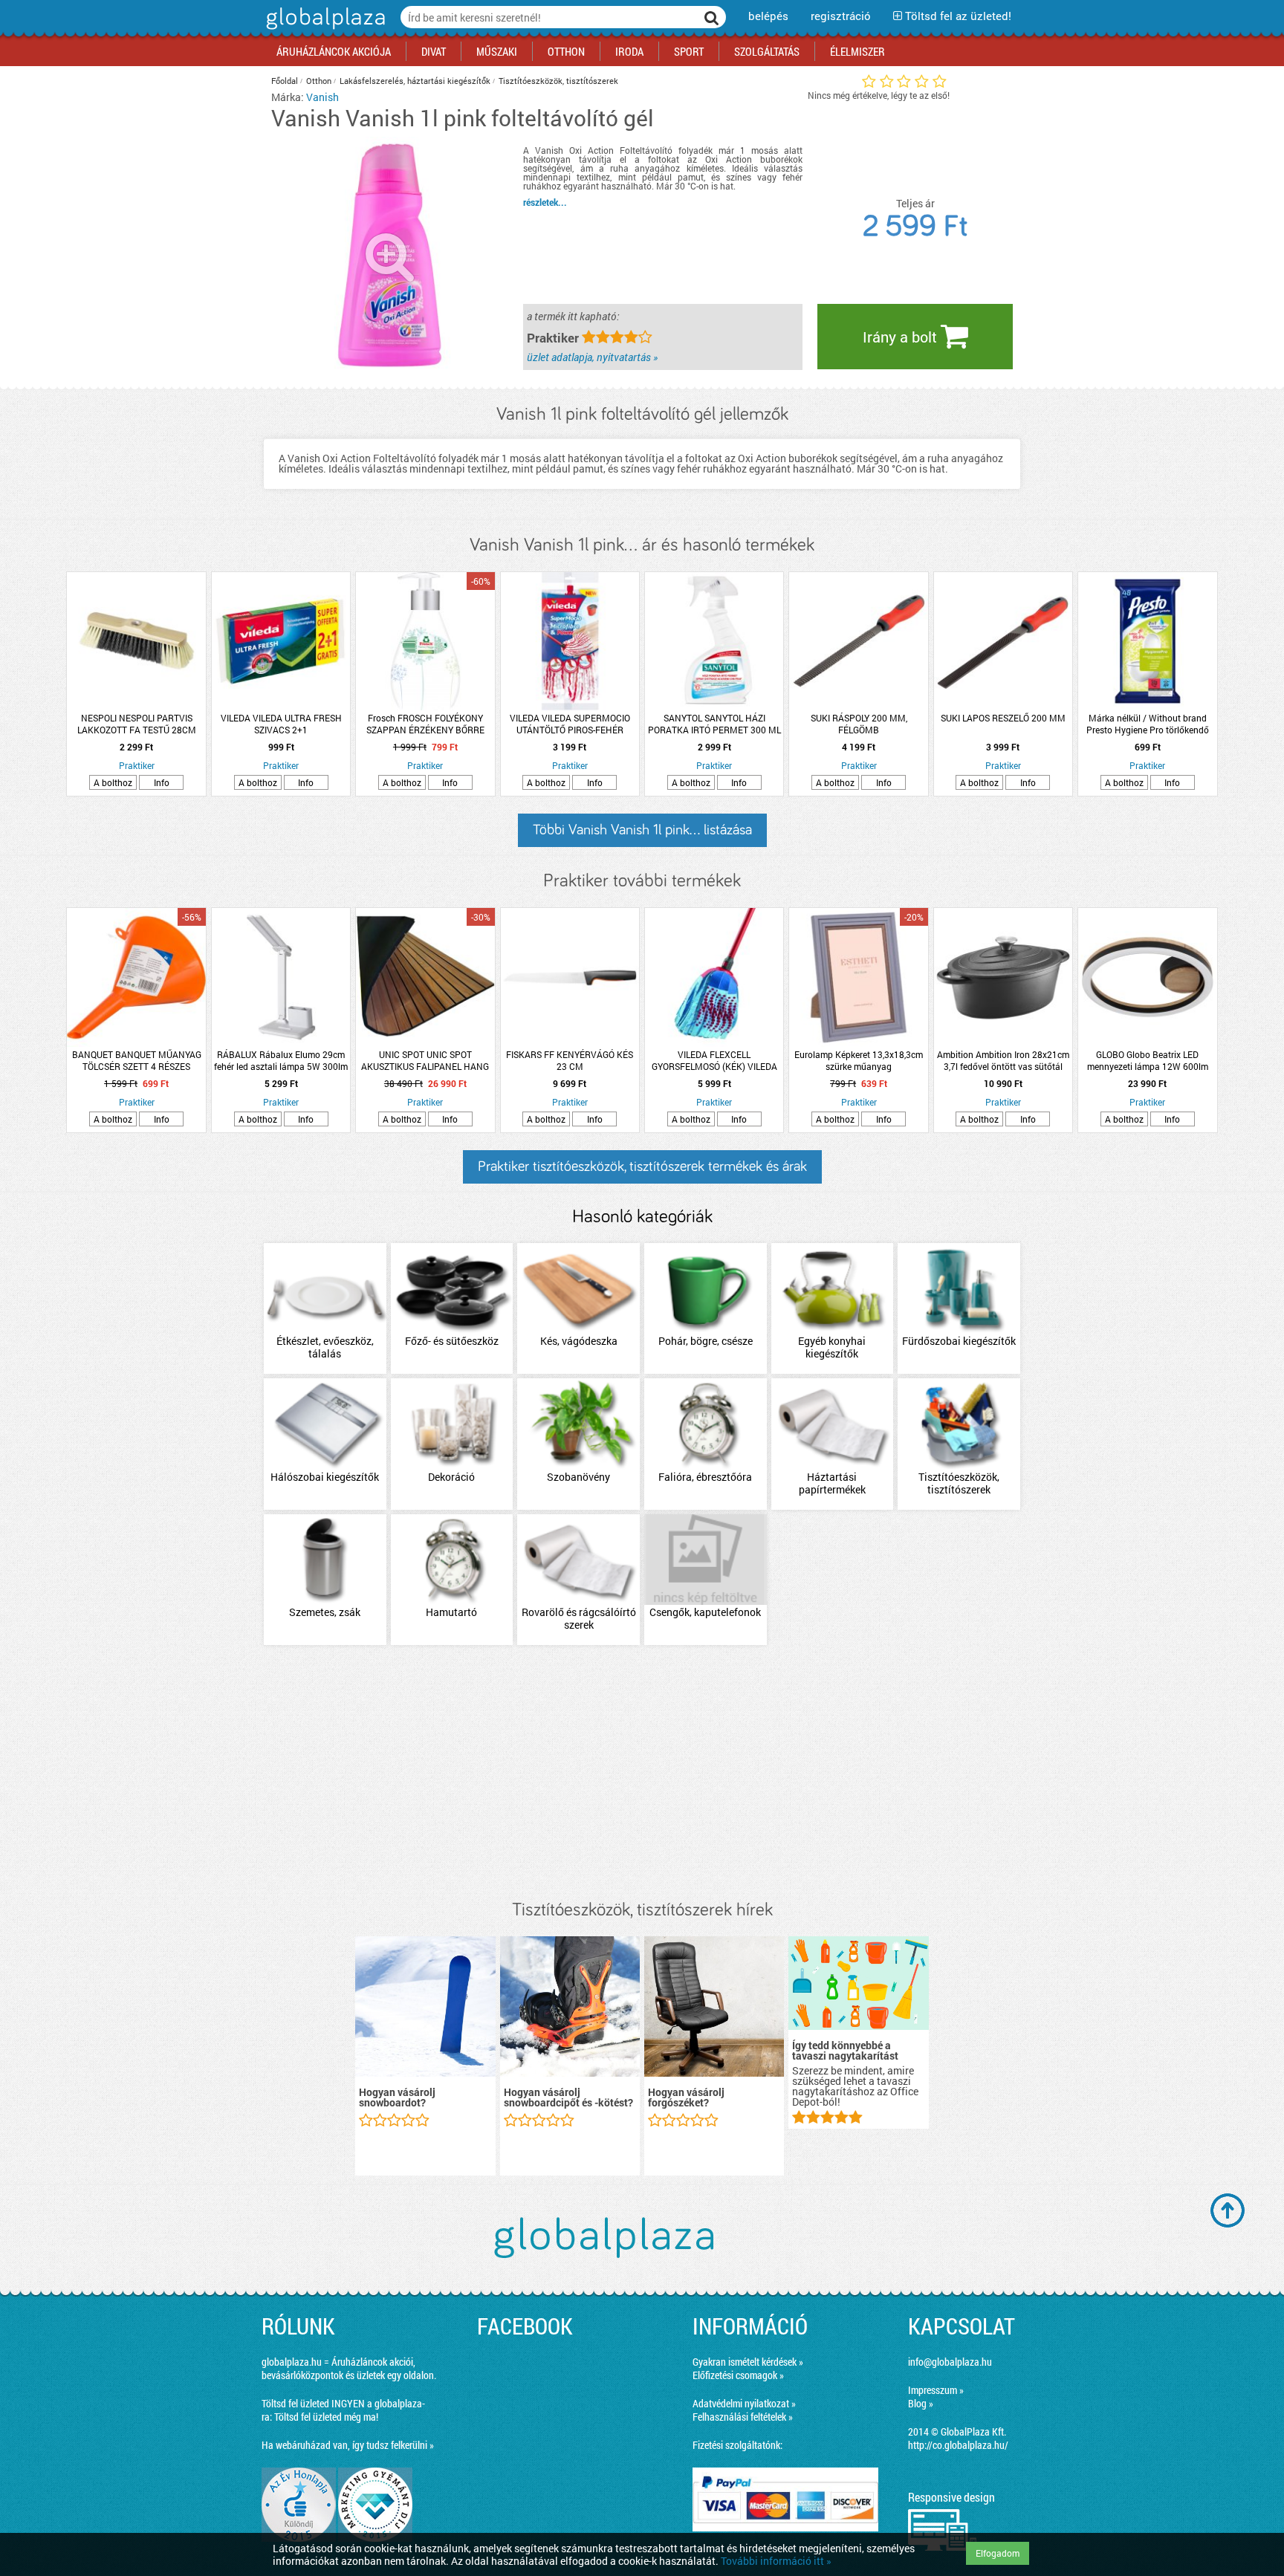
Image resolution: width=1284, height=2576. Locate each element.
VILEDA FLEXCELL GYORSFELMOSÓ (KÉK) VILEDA (714, 1060)
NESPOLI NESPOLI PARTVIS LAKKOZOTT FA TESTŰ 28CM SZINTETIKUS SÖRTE (137, 724)
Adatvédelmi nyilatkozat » (744, 2403)
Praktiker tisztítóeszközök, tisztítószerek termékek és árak (642, 1167)
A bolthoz (113, 782)
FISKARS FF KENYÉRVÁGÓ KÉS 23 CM (570, 1060)
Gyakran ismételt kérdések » (748, 2362)
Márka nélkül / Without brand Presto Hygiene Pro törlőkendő (1148, 724)
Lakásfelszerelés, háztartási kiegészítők (415, 81)
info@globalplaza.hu (950, 2362)
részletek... (545, 202)
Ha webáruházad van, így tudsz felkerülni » (348, 2445)
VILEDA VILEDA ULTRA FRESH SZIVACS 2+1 (281, 724)
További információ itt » (776, 2561)
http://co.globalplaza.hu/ (958, 2445)
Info (162, 782)
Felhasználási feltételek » (743, 2417)
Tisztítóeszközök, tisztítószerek (558, 81)
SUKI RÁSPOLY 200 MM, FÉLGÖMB (859, 724)
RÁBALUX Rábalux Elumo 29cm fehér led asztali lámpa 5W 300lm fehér (281, 1060)
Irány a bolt (902, 337)
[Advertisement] (642, 1774)
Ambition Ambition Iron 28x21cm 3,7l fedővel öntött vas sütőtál (1003, 1060)
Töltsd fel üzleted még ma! (326, 2417)
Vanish (322, 97)
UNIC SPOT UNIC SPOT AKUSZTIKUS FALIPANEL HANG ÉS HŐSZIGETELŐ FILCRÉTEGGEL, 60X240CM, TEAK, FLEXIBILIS (425, 1060)
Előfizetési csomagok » (738, 2375)
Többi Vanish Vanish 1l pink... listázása (642, 830)
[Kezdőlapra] (324, 29)
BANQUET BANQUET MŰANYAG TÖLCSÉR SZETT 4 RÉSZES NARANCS (137, 1060)
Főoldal (285, 81)
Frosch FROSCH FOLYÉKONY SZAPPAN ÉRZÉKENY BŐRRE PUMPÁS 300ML (425, 724)
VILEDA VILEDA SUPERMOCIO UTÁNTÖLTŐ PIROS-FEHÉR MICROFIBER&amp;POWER (570, 724)
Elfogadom (998, 2553)
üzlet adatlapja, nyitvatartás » (592, 357)
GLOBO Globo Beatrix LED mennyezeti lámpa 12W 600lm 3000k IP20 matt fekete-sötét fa (1148, 1060)
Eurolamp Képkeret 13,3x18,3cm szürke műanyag (859, 1060)
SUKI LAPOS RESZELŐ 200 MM (1003, 718)
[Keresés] (712, 17)
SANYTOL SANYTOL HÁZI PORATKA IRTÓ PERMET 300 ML (714, 724)
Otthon (319, 81)
